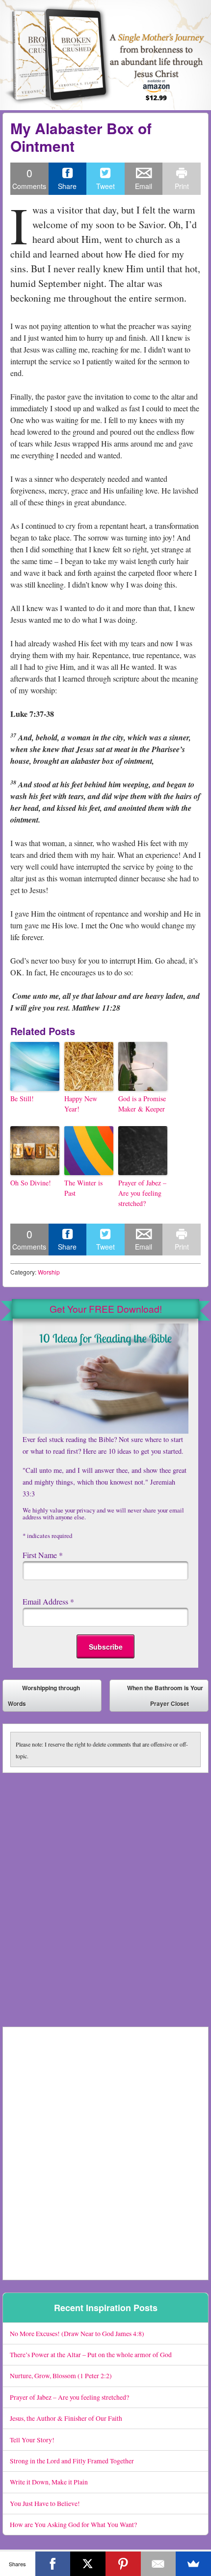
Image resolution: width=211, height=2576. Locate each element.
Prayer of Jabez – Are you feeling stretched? (142, 1193)
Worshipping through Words (44, 1696)
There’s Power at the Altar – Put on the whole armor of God (91, 2354)
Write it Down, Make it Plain (49, 2482)
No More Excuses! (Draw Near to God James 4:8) (77, 2333)
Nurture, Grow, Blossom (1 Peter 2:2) (61, 2375)
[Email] (158, 2564)
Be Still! (22, 1099)
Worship (49, 1272)
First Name (43, 1555)
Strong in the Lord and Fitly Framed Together (72, 2461)
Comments (29, 178)
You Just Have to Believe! (45, 2503)
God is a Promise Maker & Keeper (142, 1104)
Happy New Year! (81, 1104)
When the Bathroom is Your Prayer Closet (165, 1698)
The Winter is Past (83, 1188)
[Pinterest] (123, 2564)
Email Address (48, 1601)
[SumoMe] (193, 2564)
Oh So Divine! (31, 1183)
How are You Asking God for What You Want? (73, 2524)
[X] (88, 2564)
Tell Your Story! (32, 2440)
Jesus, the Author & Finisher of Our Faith (66, 2418)
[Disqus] (105, 1895)
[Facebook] (53, 2564)
